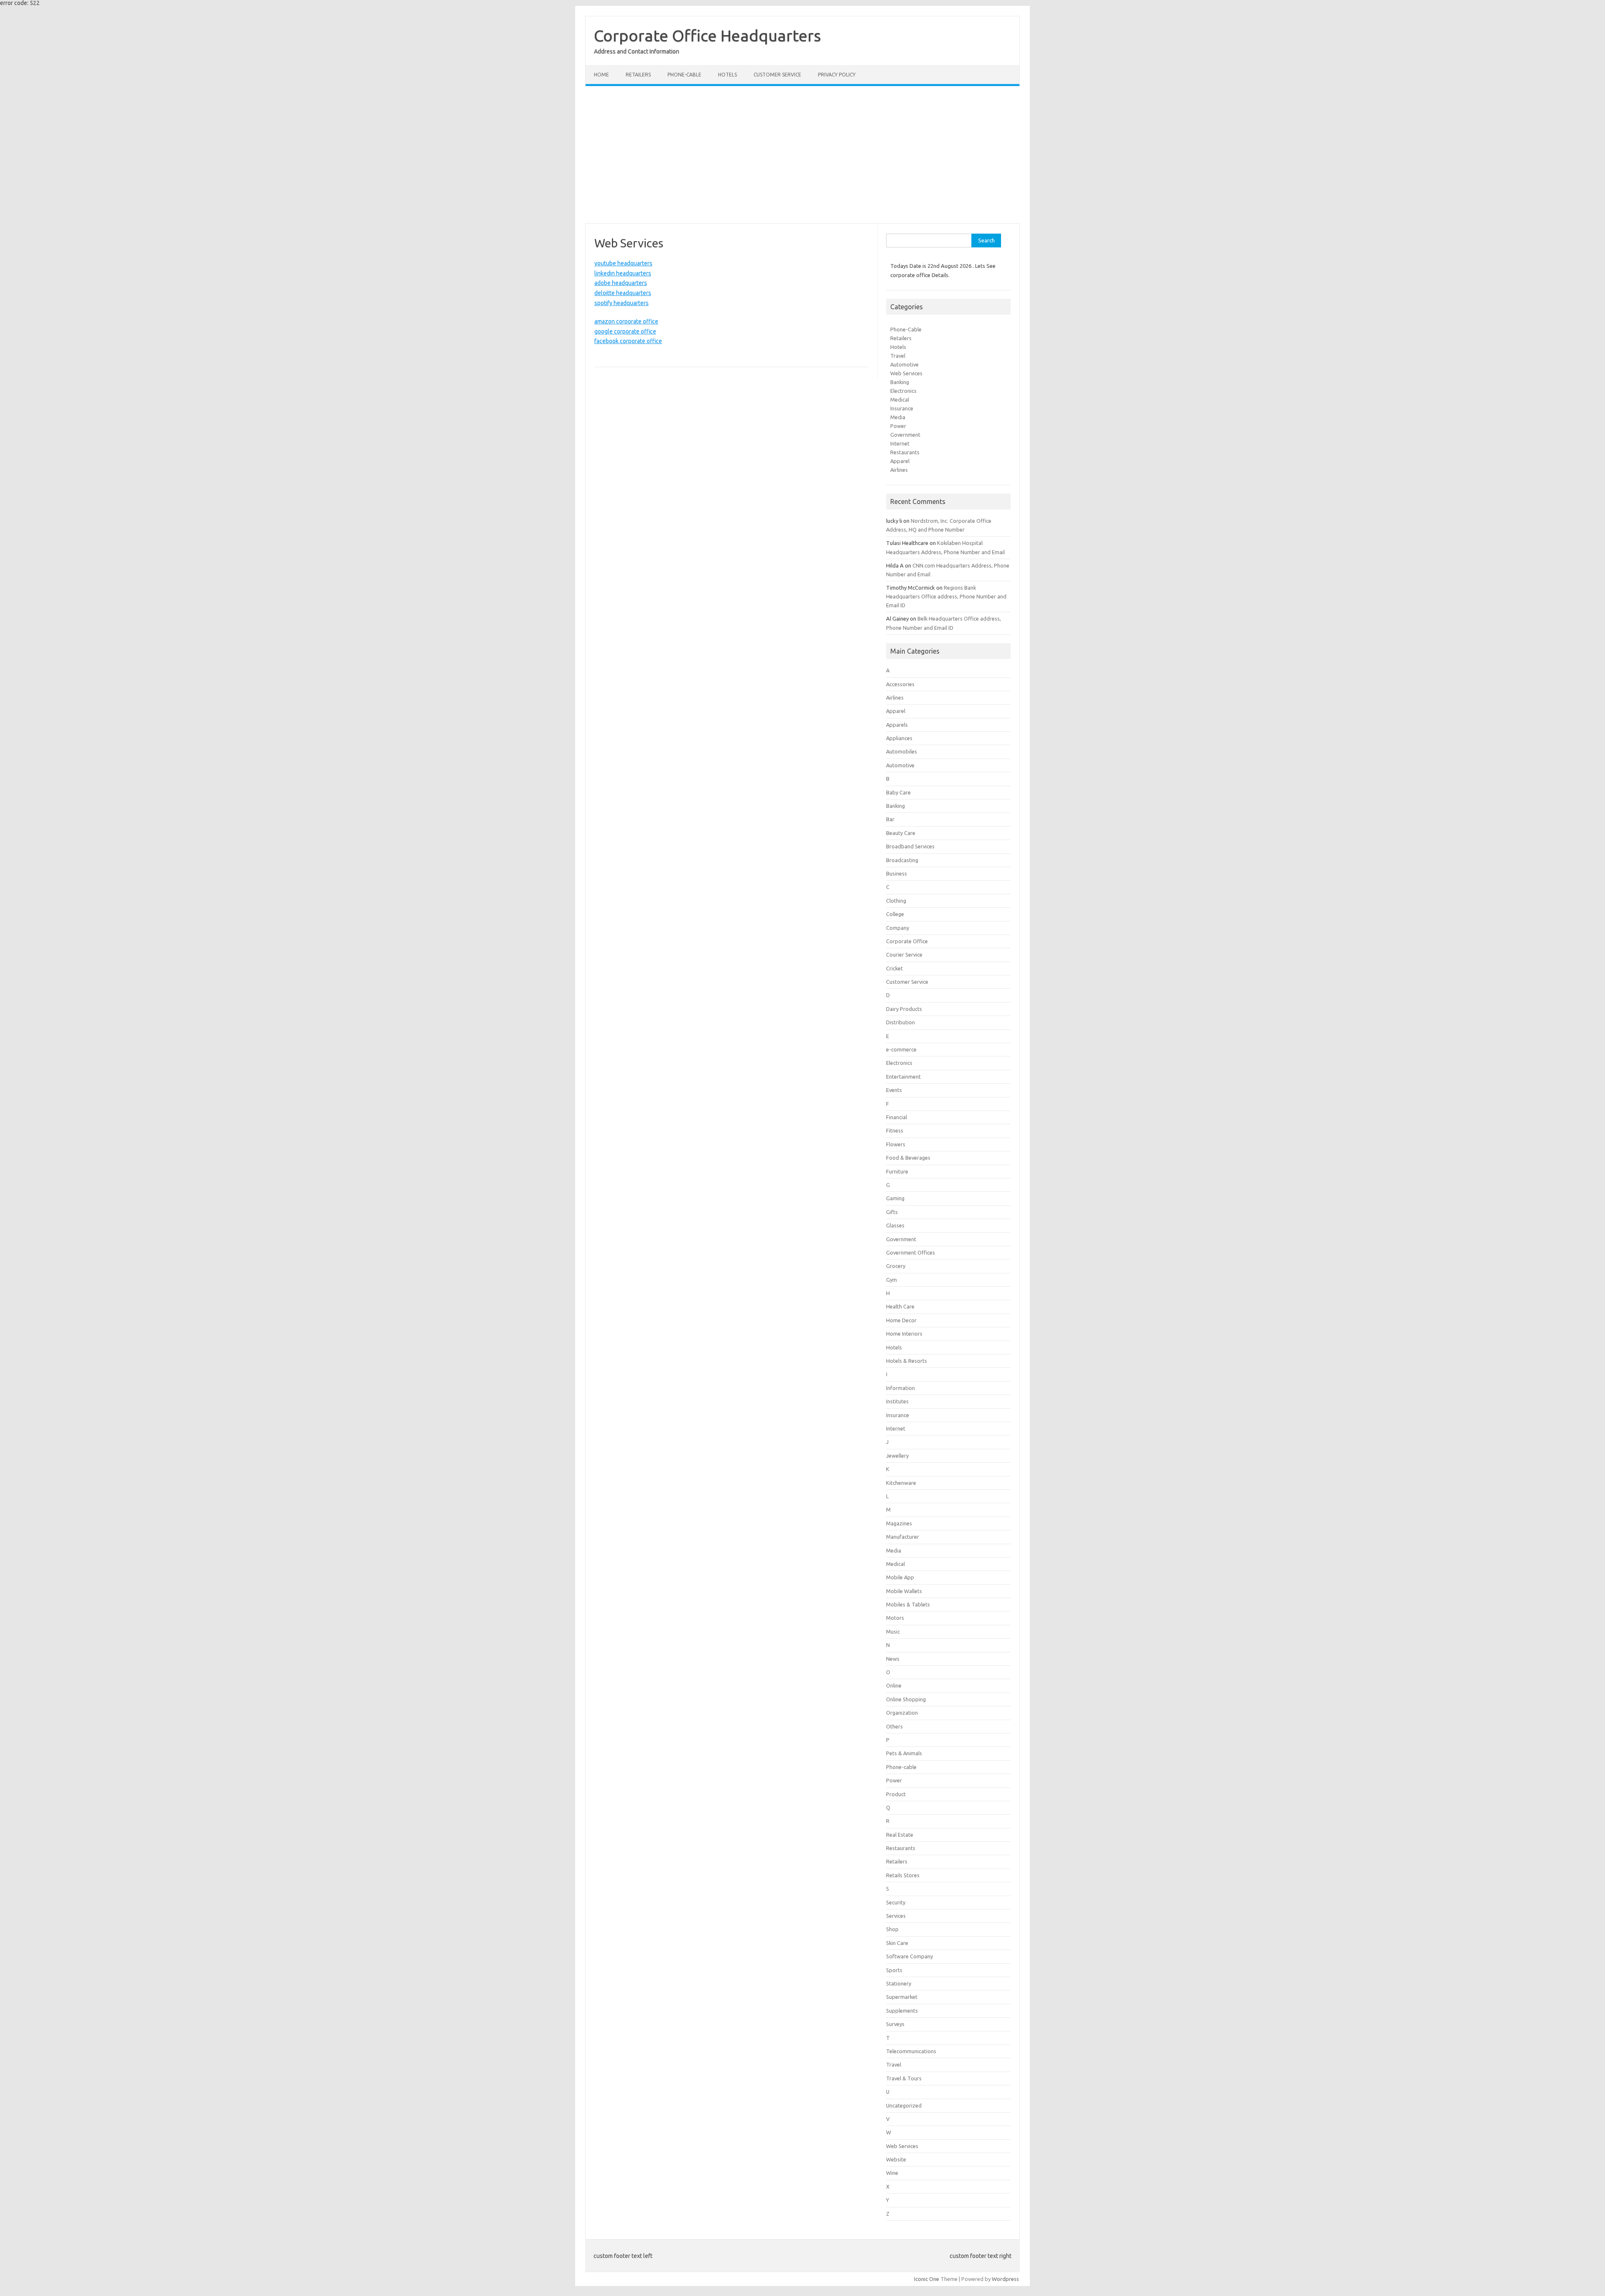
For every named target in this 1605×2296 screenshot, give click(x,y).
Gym (892, 1280)
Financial (897, 1117)
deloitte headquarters (623, 293)
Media (898, 417)
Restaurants (905, 452)
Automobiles (902, 751)
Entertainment (903, 1077)
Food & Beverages (908, 1158)
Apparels (897, 725)
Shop (892, 1929)
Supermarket (902, 1997)
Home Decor (901, 1320)
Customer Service (777, 75)
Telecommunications (911, 2051)
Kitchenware (901, 1483)
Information (901, 1388)
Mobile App (900, 1577)
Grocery (896, 1266)
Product (896, 1794)
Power (898, 426)
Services (896, 1916)
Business (897, 873)
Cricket (894, 968)
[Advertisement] (802, 155)
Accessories (900, 684)
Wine (892, 2173)
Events (894, 1090)
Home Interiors (904, 1334)
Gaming (895, 1198)
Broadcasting (902, 860)
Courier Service (904, 955)
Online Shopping (906, 1699)
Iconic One (927, 2279)
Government (905, 435)
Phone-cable (684, 75)
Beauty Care (901, 833)
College (895, 914)
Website (896, 2159)
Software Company (909, 1956)
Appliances (899, 738)
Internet (900, 443)
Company (898, 928)
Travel (898, 356)
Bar (890, 819)
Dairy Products (904, 1009)
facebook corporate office (628, 341)
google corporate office (625, 331)
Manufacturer (903, 1537)
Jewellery (897, 1456)
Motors (895, 1618)
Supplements (902, 2011)
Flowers (896, 1144)
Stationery (899, 1983)
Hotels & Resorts (907, 1361)
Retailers (638, 75)
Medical (900, 400)
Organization (902, 1713)
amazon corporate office (626, 321)
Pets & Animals (904, 1753)
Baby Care (898, 792)
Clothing (896, 901)
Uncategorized (904, 2105)
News (893, 1659)
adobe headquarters (621, 283)
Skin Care (897, 1943)
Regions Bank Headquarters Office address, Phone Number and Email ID (946, 596)
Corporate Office (907, 941)
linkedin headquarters (623, 273)
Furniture (897, 1171)
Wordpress (1005, 2279)
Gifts (892, 1212)
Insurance (902, 408)
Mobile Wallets (904, 1591)
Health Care (900, 1306)
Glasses (895, 1225)
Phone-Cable (906, 329)
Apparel (900, 461)
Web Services (906, 373)
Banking (900, 382)
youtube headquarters (623, 263)
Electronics (903, 391)
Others (894, 1726)
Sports (894, 1970)
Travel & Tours (904, 2078)
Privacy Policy (837, 75)
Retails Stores (903, 1875)
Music (893, 1632)
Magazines (899, 1523)
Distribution (901, 1022)
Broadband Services (910, 846)
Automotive (904, 364)
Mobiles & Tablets (908, 1604)
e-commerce (901, 1049)
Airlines (899, 470)
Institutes (897, 1401)
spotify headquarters (622, 303)
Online (894, 1685)
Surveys (895, 2024)
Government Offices (911, 1252)
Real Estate (900, 1835)
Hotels (727, 75)
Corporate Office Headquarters (707, 36)
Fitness (895, 1130)
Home (601, 75)
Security (896, 1902)
